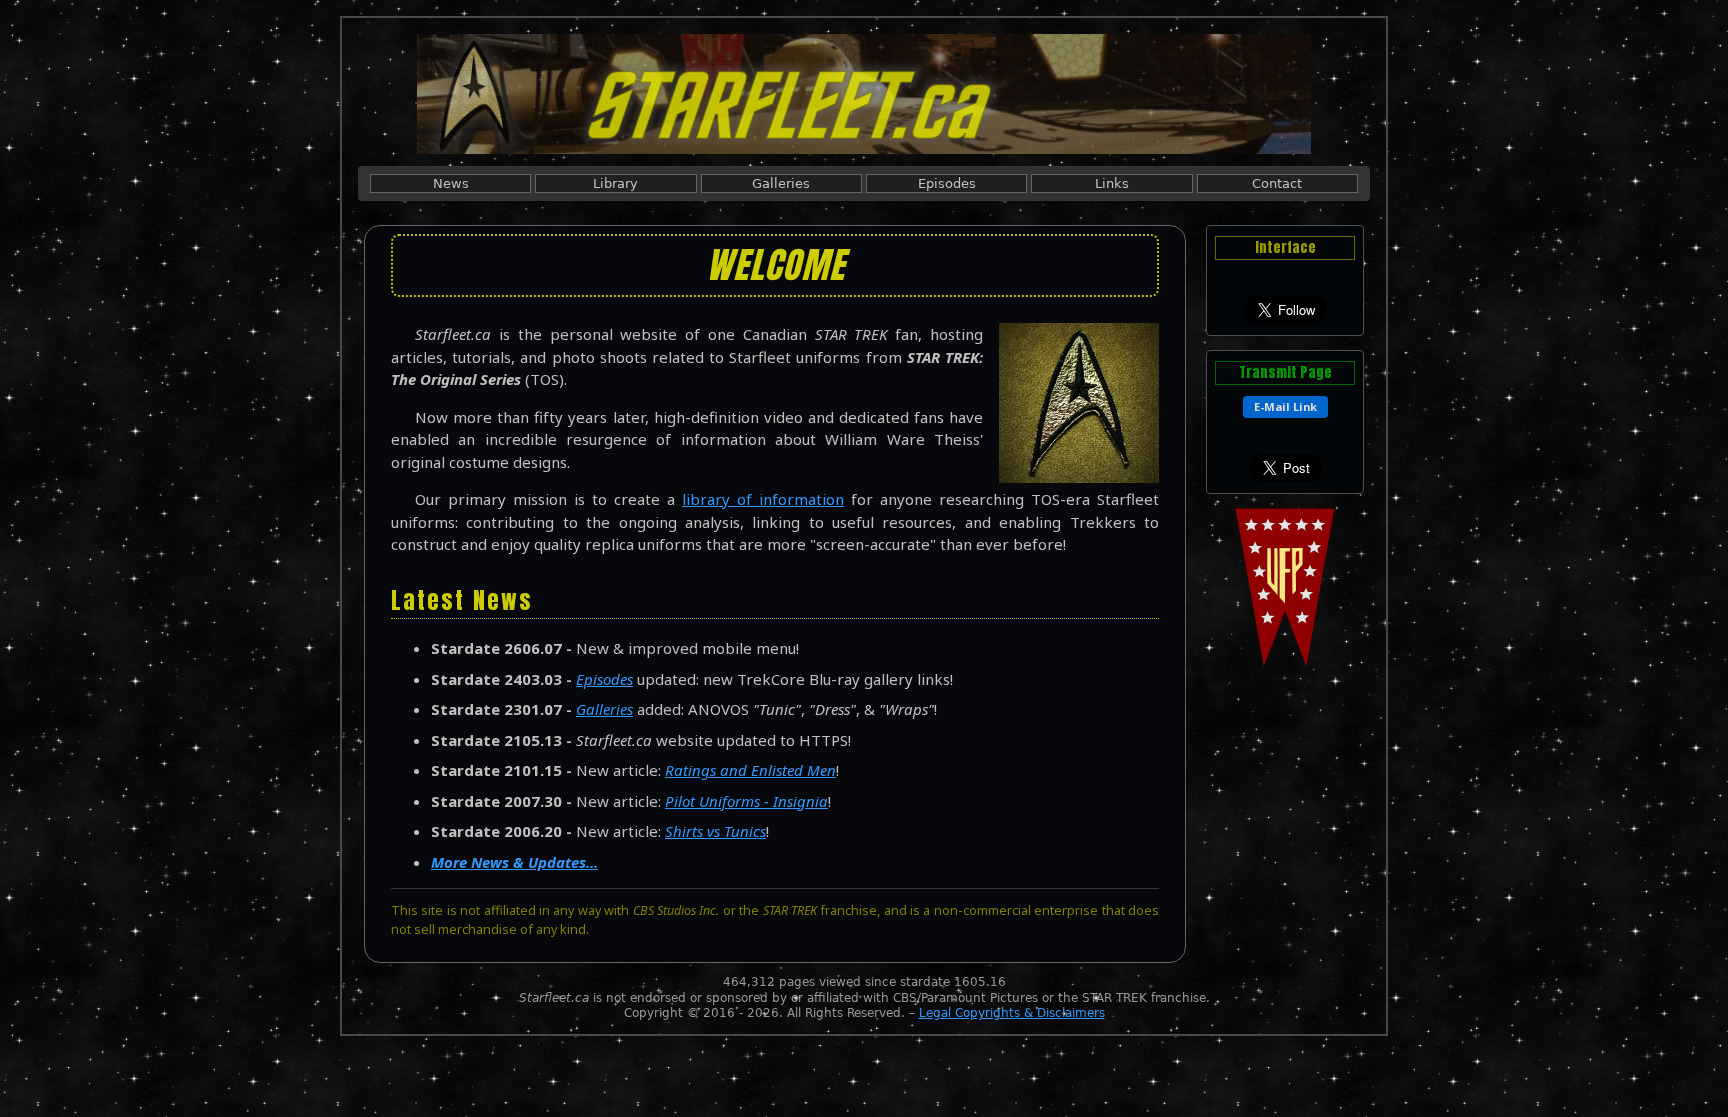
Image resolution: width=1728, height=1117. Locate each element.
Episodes (947, 183)
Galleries (781, 183)
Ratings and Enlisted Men (750, 770)
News (451, 183)
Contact (1277, 183)
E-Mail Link (1285, 406)
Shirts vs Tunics (715, 831)
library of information (763, 499)
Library (615, 183)
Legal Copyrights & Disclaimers (1012, 1013)
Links (1112, 183)
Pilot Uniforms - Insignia (746, 801)
